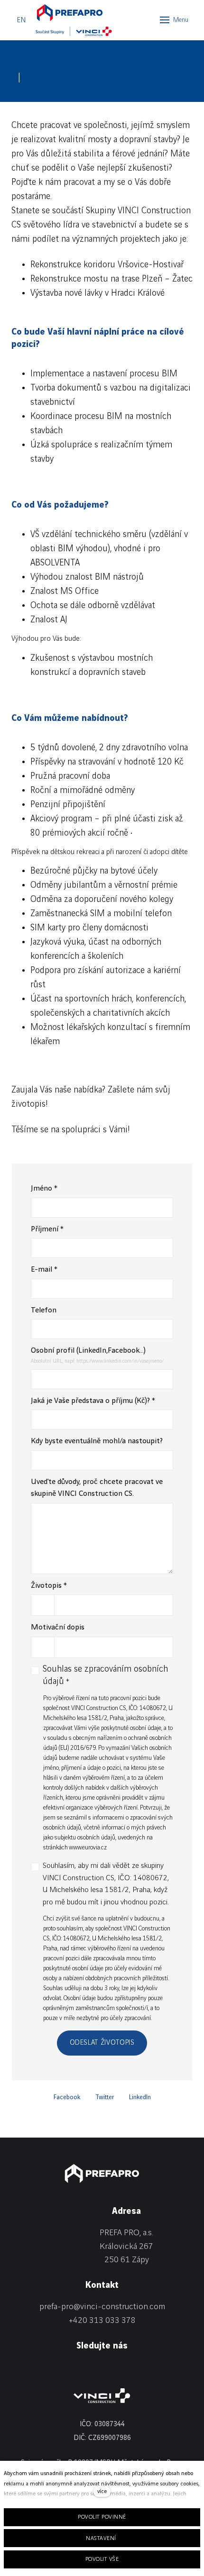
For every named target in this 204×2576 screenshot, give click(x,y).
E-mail (44, 1270)
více (102, 2491)
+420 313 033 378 (102, 2320)
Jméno (44, 1188)
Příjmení (47, 1229)
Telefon (44, 1310)
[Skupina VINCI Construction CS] (74, 31)
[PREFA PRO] (69, 12)
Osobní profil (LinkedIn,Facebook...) (88, 1351)
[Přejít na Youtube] (83, 2369)
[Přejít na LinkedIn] (15, 2369)
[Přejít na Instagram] (61, 2369)
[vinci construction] (102, 2396)
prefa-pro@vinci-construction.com (102, 2307)
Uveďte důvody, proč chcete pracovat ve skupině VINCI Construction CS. (97, 1488)
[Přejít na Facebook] (38, 2369)
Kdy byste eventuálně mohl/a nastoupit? (97, 1441)
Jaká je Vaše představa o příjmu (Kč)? (93, 1401)
